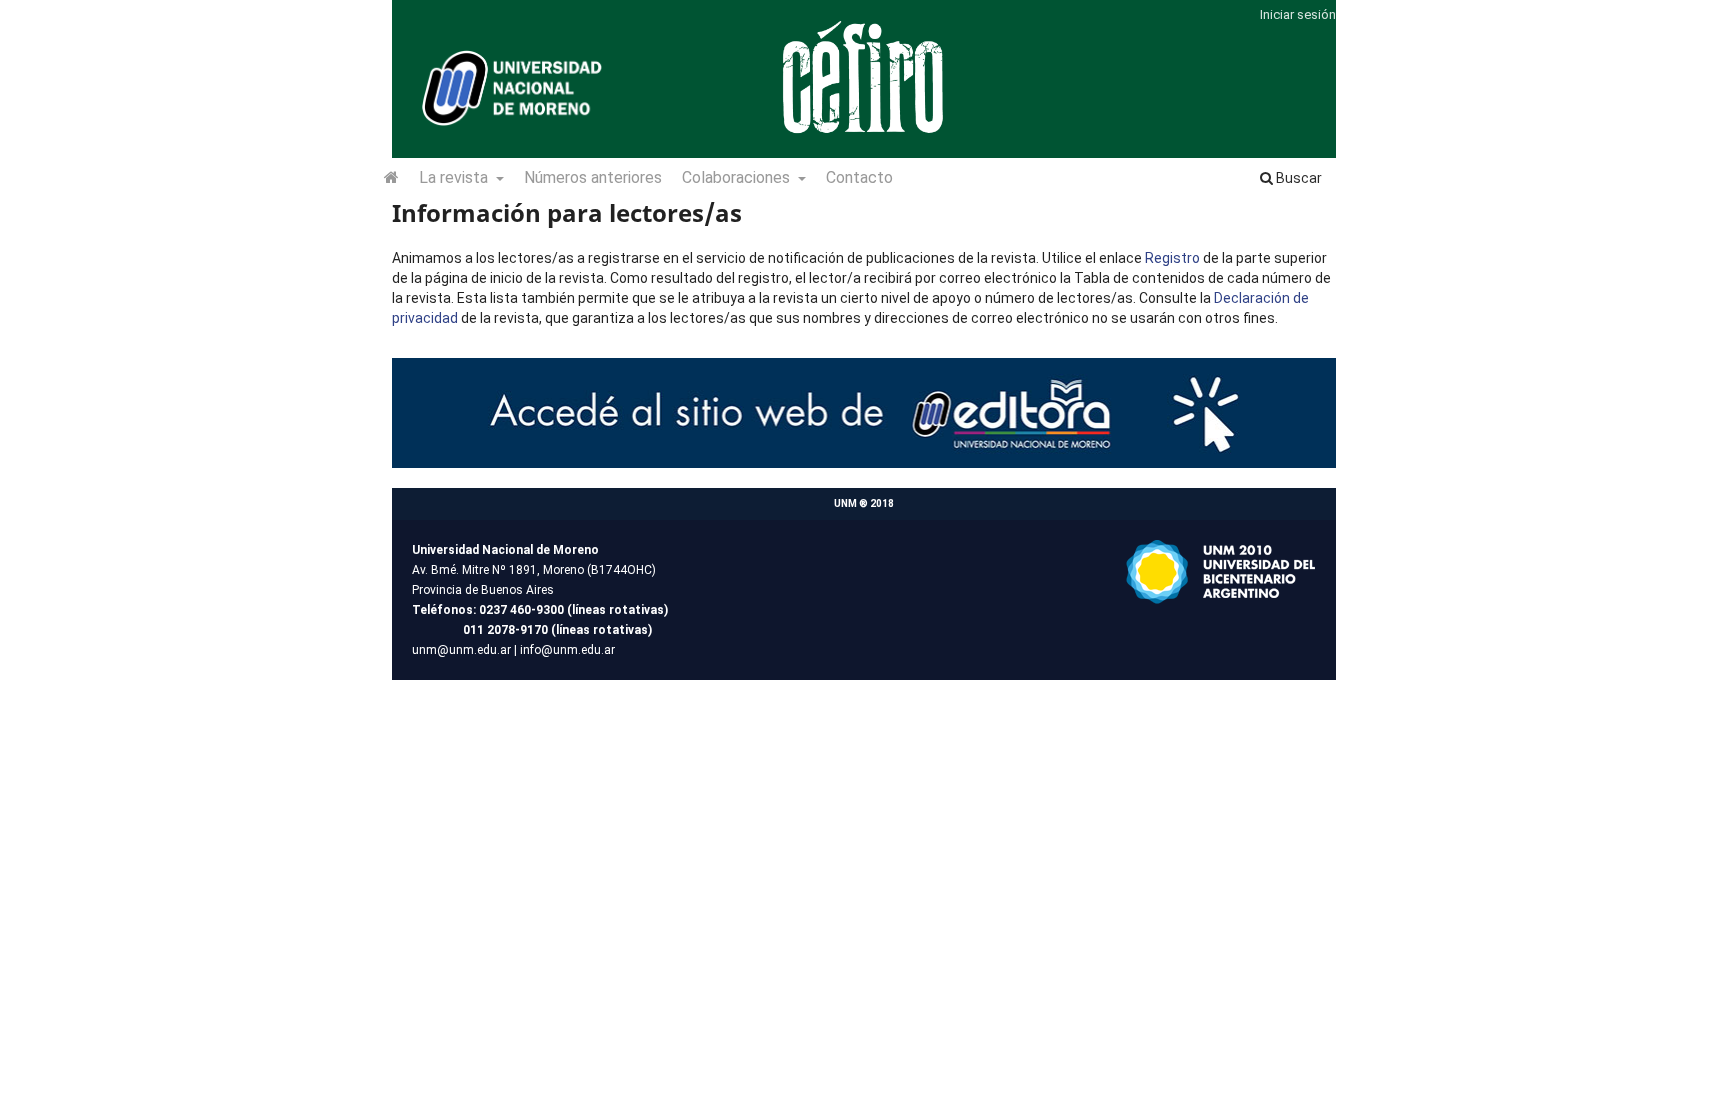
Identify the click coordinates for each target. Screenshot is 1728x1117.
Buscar (1297, 178)
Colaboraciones (738, 177)
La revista (455, 177)
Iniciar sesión (1298, 14)
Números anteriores (593, 177)
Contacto (859, 177)
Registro (1172, 258)
